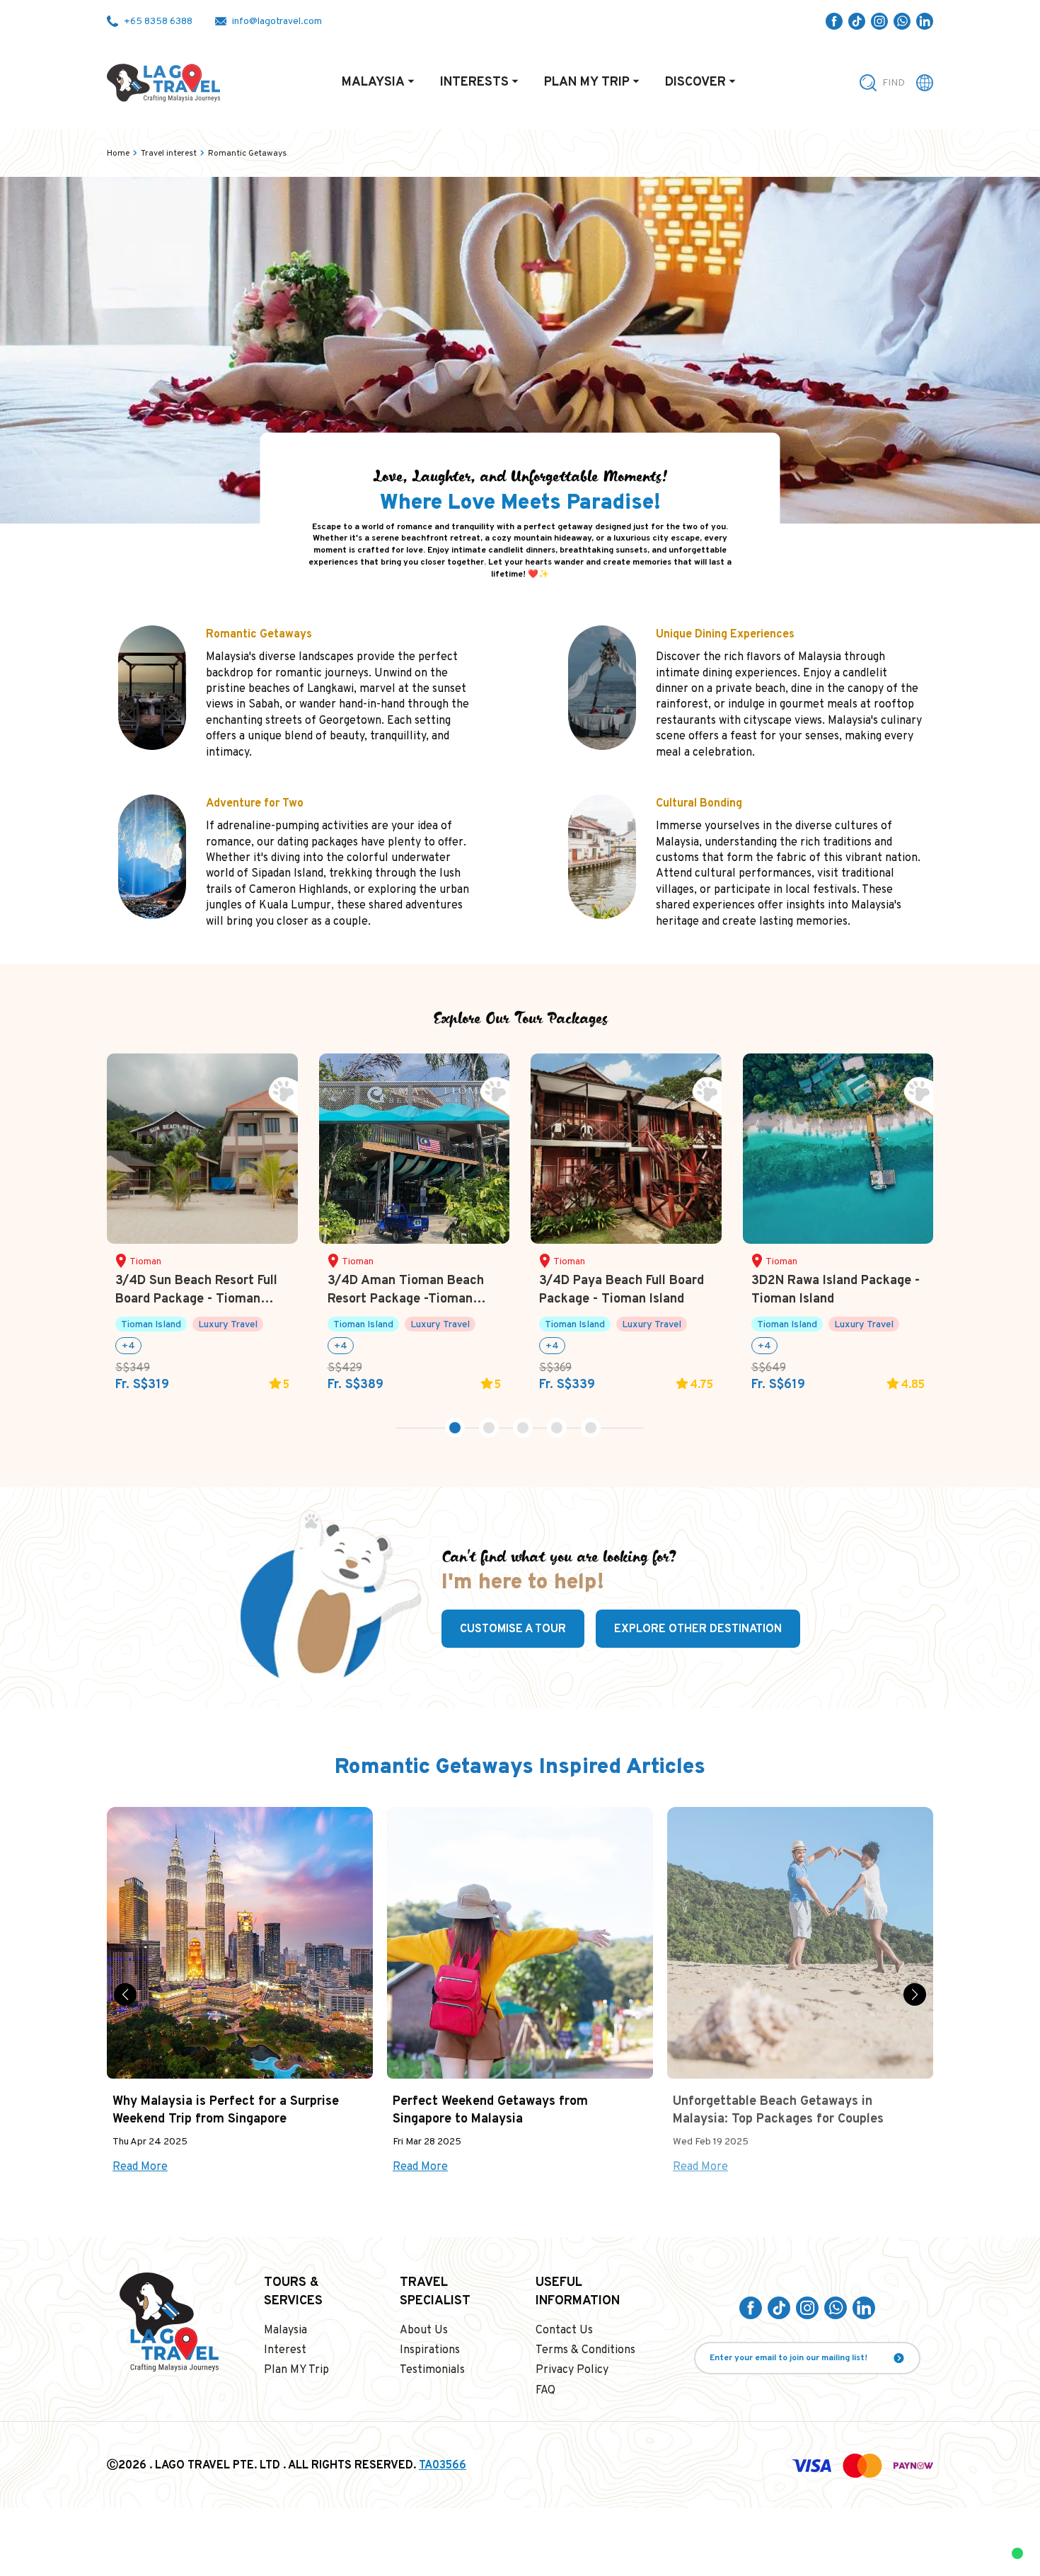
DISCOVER (695, 82)
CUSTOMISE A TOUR (513, 1629)
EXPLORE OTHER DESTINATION (698, 1629)
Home (118, 154)
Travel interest (169, 154)
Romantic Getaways (247, 154)
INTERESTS (474, 82)
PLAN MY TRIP (587, 82)
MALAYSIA (373, 82)
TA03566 (443, 2466)
